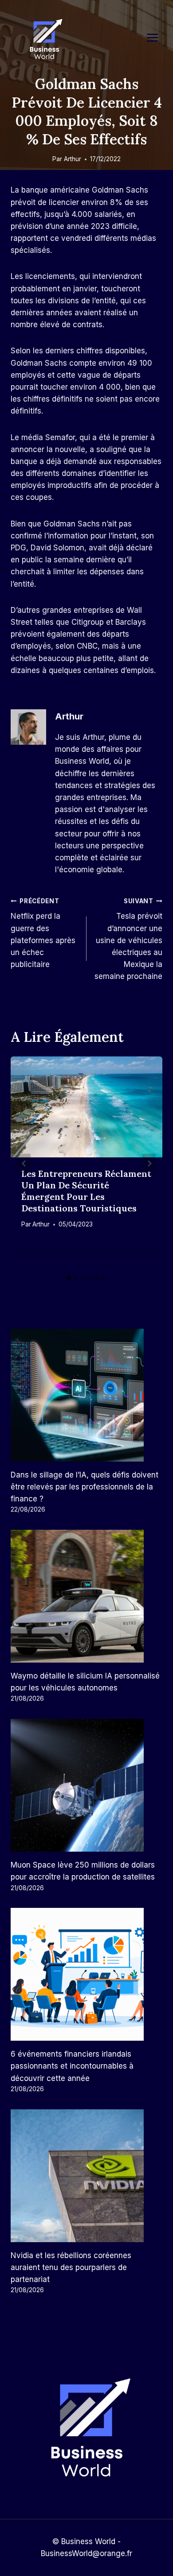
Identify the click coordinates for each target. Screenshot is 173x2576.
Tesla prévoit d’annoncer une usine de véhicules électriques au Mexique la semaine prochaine (128, 939)
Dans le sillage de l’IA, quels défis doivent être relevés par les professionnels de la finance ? (85, 1487)
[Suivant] (149, 1164)
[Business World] (44, 40)
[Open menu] (157, 37)
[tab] (69, 1278)
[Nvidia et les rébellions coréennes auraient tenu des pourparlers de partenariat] (86, 2176)
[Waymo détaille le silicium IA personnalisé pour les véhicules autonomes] (86, 1596)
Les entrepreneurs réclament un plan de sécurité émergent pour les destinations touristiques (86, 1191)
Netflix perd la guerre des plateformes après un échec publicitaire (43, 933)
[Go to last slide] (24, 1164)
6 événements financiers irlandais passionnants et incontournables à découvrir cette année (72, 2066)
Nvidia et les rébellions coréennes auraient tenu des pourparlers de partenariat (71, 2267)
